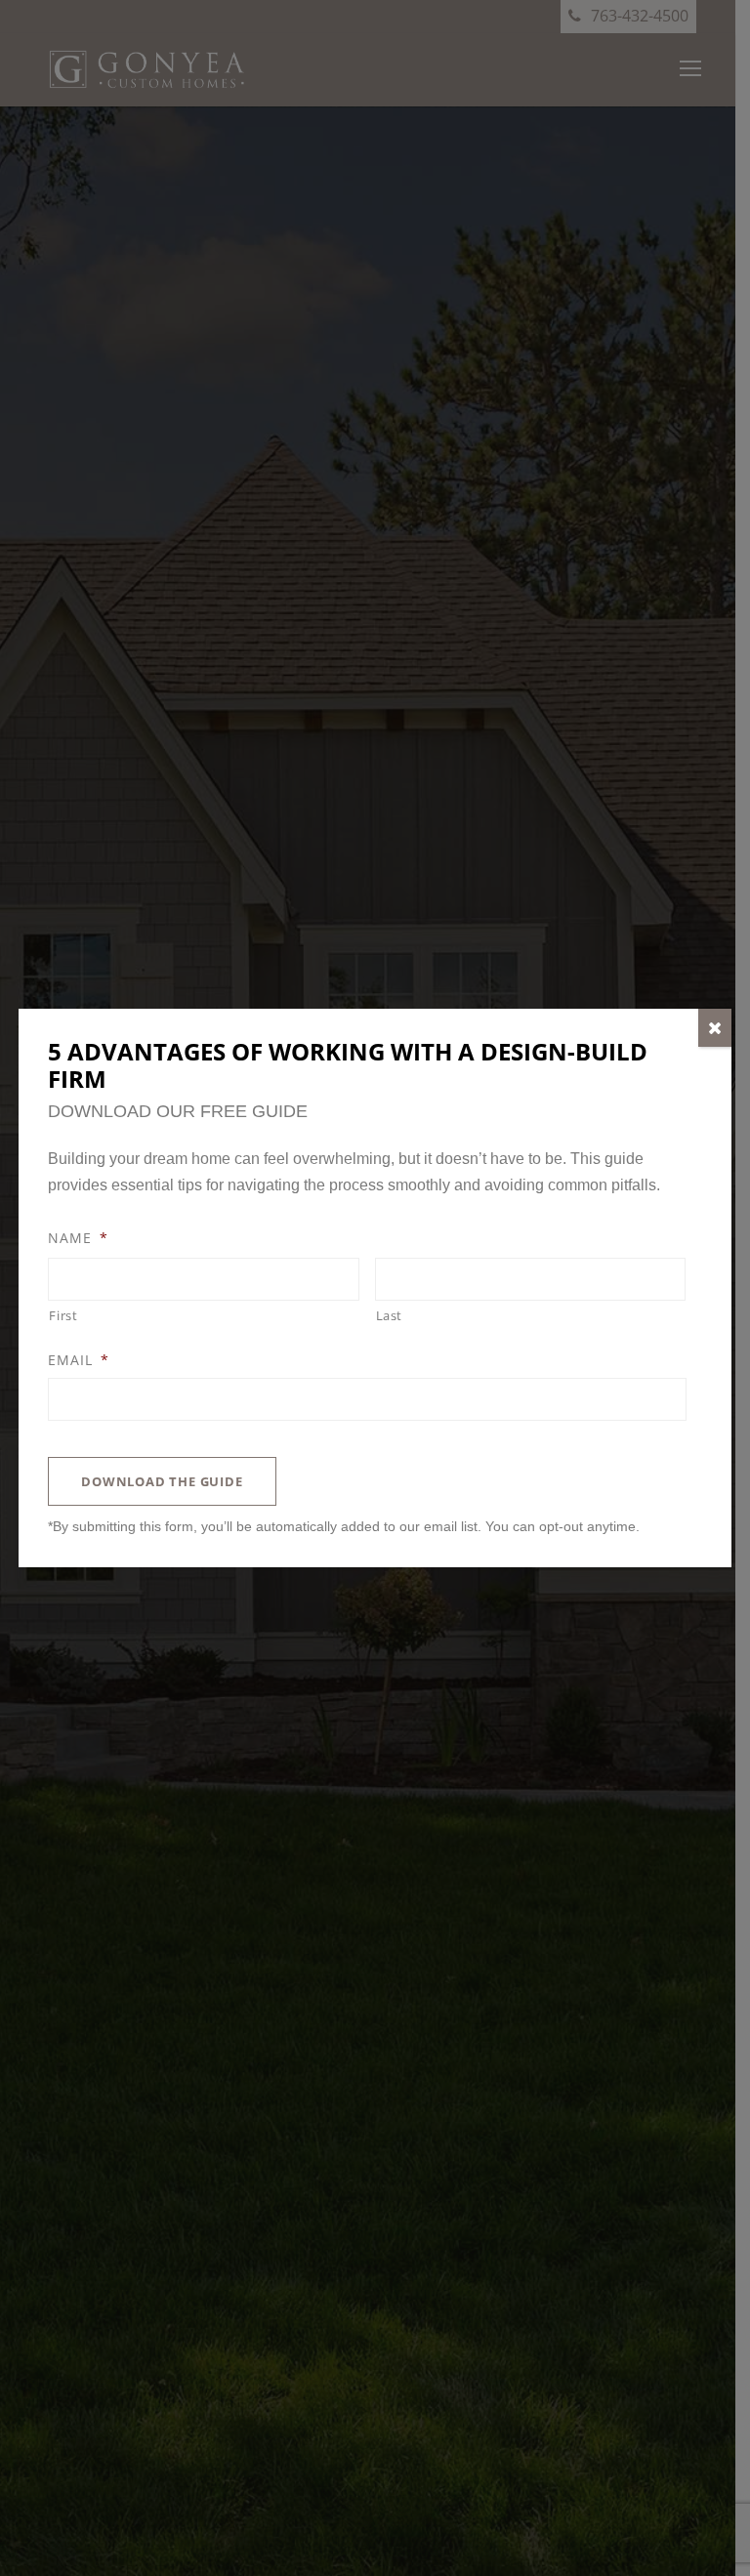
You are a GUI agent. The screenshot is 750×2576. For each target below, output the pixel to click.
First (63, 1315)
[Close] (715, 1028)
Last (390, 1315)
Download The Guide (162, 1481)
